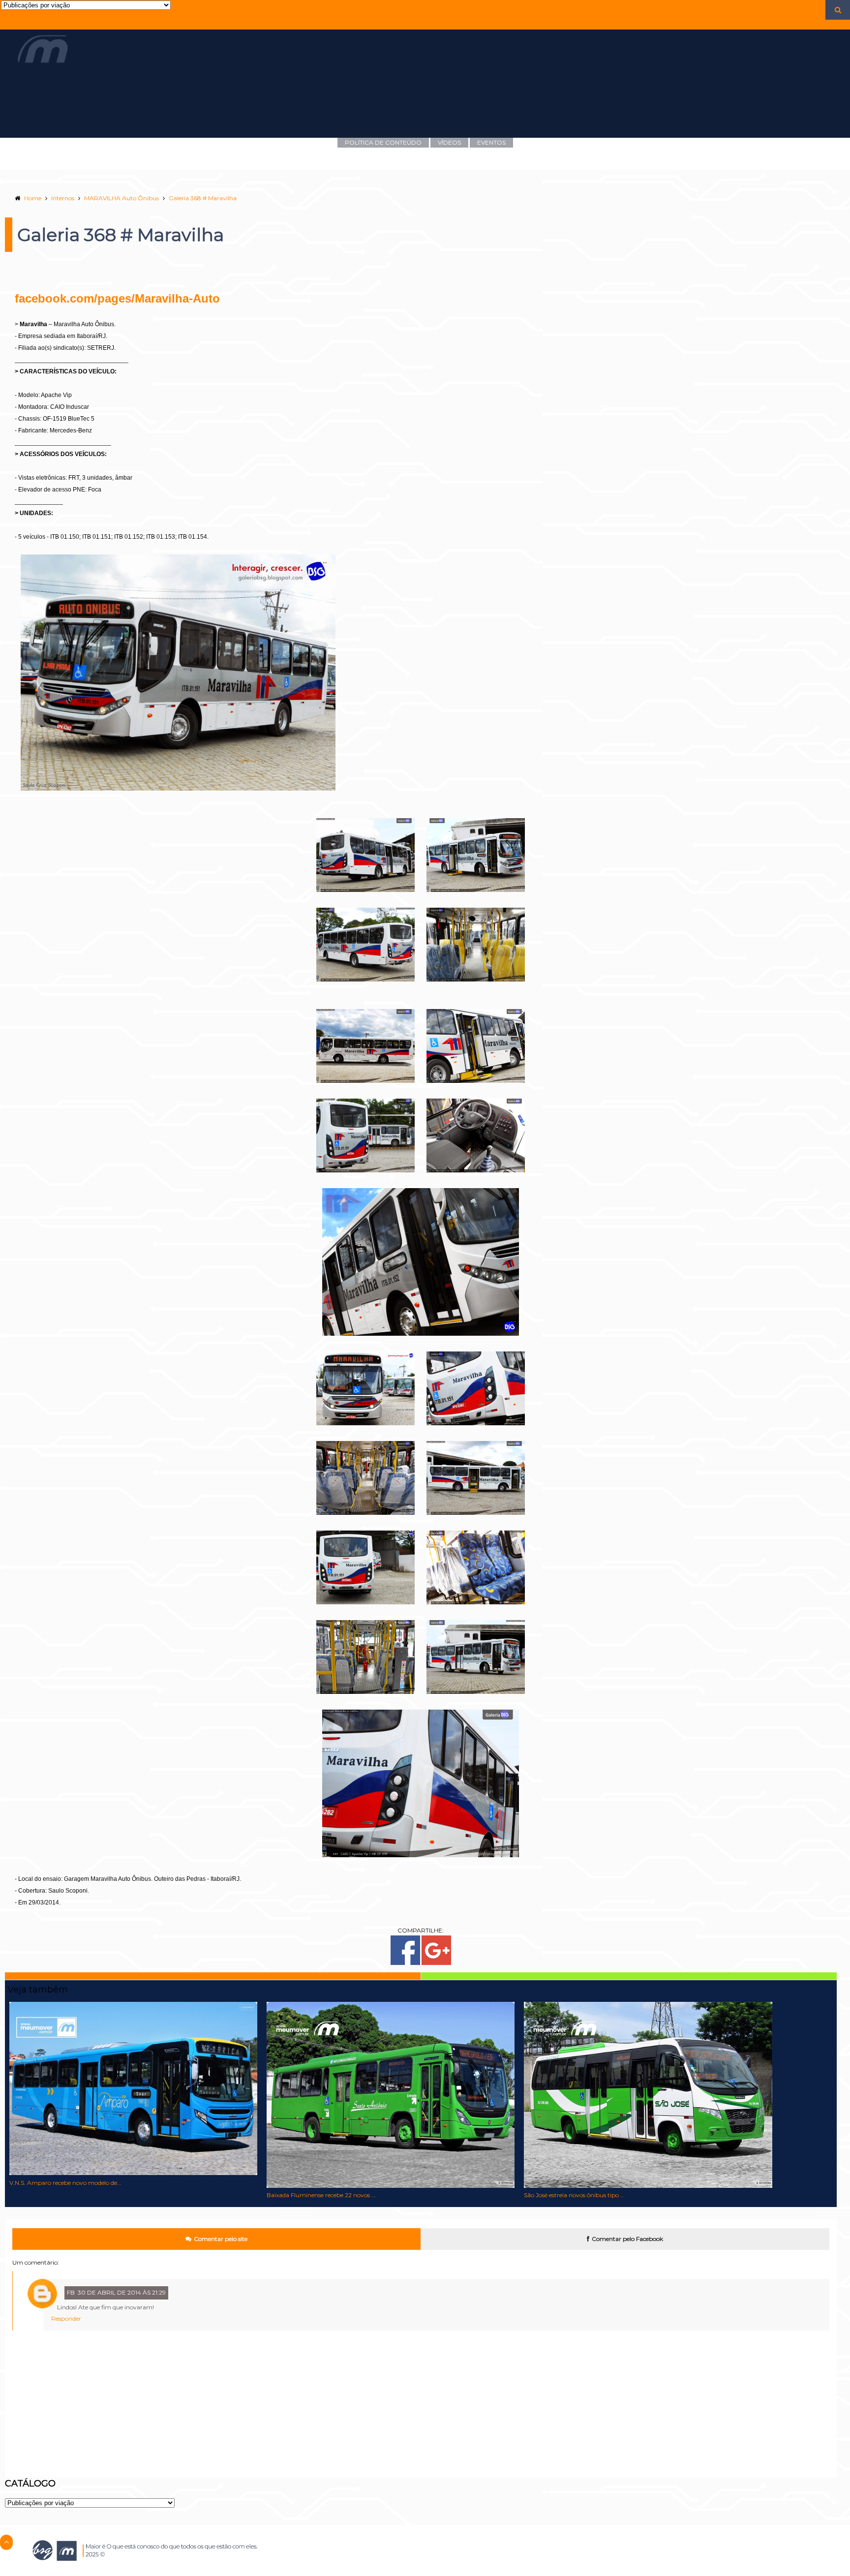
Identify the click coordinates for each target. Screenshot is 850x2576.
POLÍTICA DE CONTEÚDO (383, 142)
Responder (66, 2318)
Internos (63, 198)
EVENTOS (491, 142)
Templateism (343, 2572)
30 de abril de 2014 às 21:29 (122, 2292)
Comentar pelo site (221, 2239)
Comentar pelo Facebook (627, 2239)
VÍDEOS (449, 142)
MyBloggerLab (383, 2572)
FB (71, 2292)
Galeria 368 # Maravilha (203, 198)
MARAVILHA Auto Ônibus (121, 198)
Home (33, 198)
